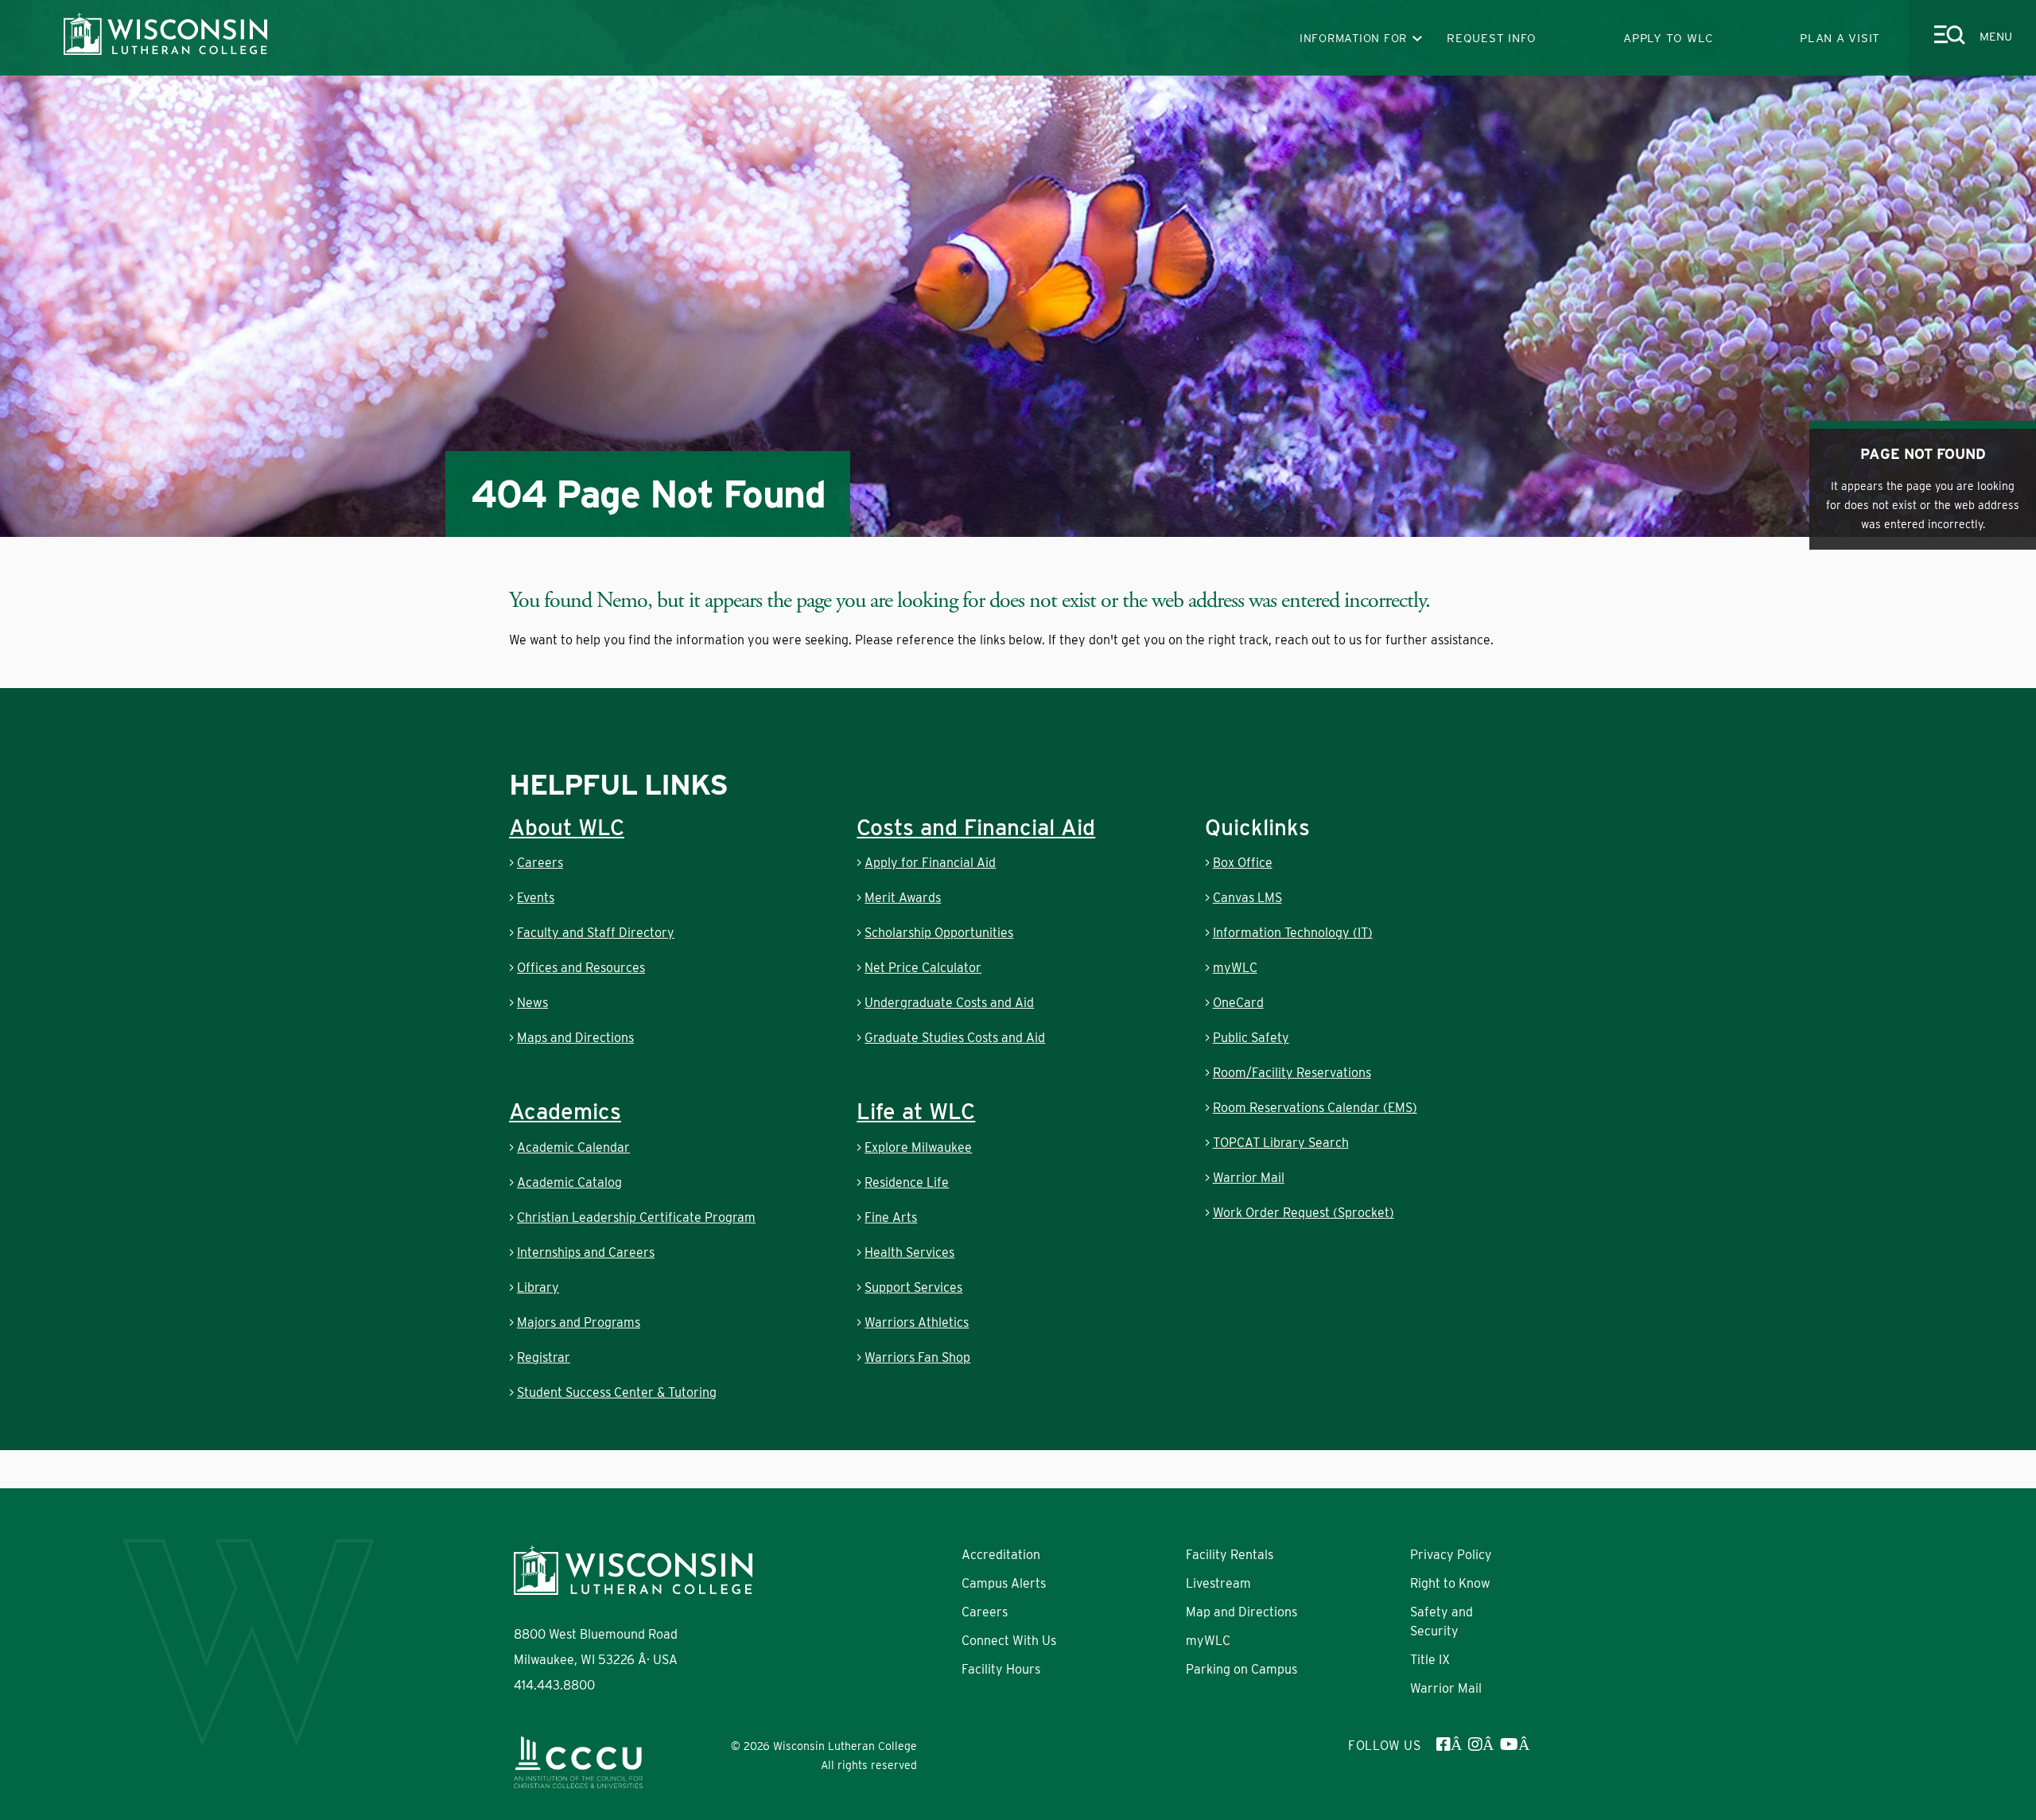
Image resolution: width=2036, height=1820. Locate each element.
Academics (565, 1111)
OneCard (1238, 1003)
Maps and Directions (575, 1038)
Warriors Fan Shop (917, 1357)
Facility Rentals (1230, 1555)
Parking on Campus (1241, 1669)
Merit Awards (903, 898)
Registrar (544, 1357)
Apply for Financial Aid (930, 863)
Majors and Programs (579, 1322)
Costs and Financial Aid (976, 827)
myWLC (1235, 968)
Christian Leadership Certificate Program (636, 1217)
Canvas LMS (1247, 898)
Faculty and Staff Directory (596, 933)
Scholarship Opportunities (939, 933)
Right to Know (1450, 1583)
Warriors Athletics (917, 1322)
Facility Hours (1001, 1669)
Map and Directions (1241, 1612)
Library (538, 1287)
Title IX (1430, 1660)
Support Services (913, 1287)
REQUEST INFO (1492, 38)
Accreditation (1001, 1555)
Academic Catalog (569, 1182)
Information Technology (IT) (1293, 933)
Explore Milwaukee (918, 1147)
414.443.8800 (554, 1685)
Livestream (1218, 1583)
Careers (540, 863)
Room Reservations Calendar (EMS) (1315, 1108)
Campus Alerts (1004, 1583)
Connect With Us (1009, 1641)
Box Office (1243, 863)
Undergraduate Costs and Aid (949, 1003)
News (532, 1003)
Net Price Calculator (923, 968)
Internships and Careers (586, 1252)
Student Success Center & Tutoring (617, 1392)
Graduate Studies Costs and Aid (955, 1038)
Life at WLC (916, 1111)
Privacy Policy (1451, 1555)
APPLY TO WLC (1668, 38)
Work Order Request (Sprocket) (1304, 1213)
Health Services (909, 1252)
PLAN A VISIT (1840, 38)
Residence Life (907, 1182)
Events (536, 898)
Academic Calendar (573, 1147)
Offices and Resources (581, 968)
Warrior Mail (1249, 1178)
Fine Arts (891, 1217)
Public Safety (1251, 1038)
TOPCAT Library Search (1281, 1143)
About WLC (567, 827)
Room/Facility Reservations (1292, 1073)
